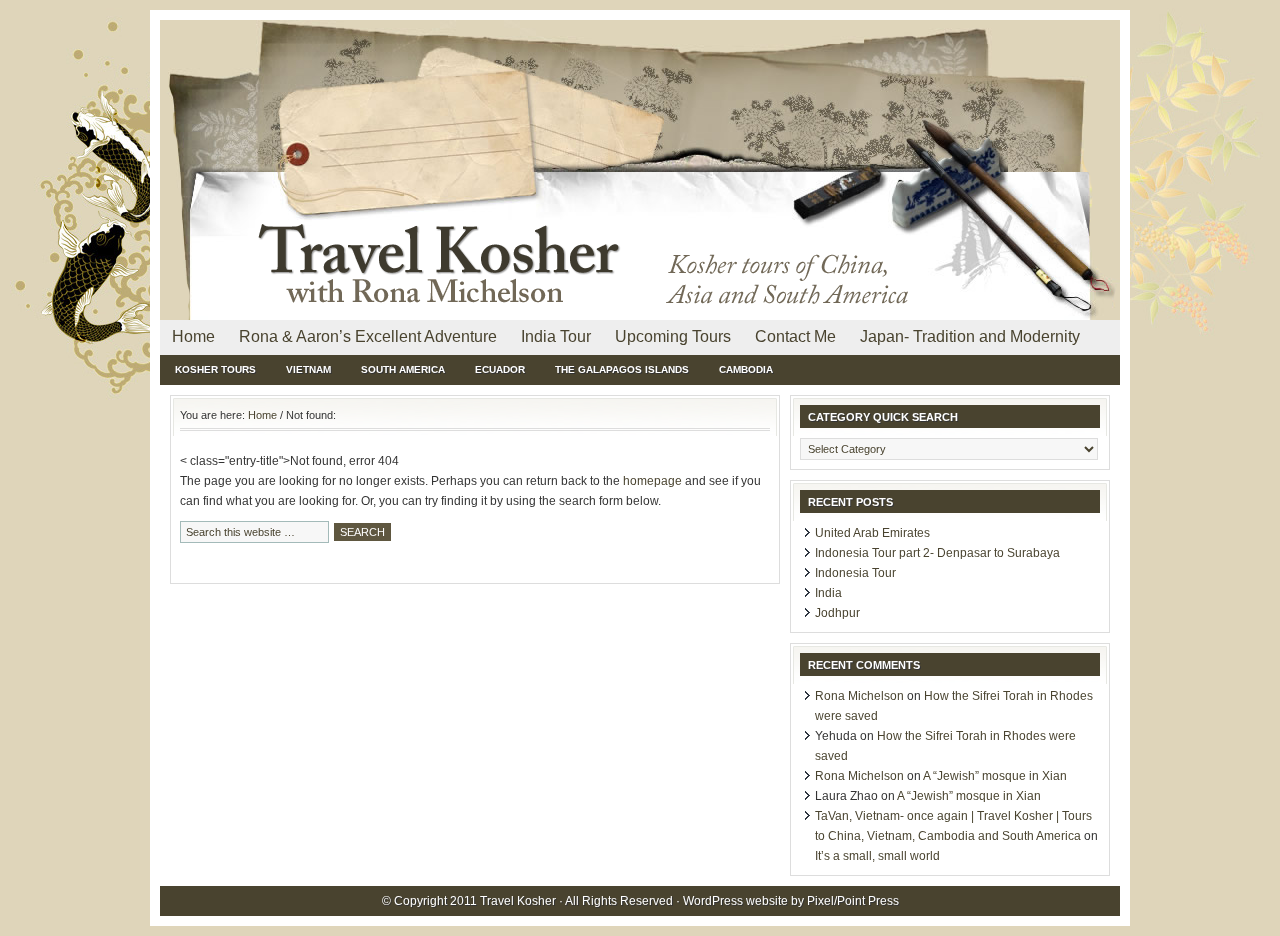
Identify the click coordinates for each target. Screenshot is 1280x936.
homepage (652, 481)
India (828, 593)
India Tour (556, 336)
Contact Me (795, 336)
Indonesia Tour (855, 573)
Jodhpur (837, 613)
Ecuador (500, 369)
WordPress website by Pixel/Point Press (791, 901)
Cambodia (746, 369)
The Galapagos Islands (622, 369)
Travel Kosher (390, 70)
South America (403, 369)
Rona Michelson (859, 696)
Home (193, 336)
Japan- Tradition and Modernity (970, 336)
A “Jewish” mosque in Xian (995, 776)
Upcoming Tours (673, 336)
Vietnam (308, 369)
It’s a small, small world (877, 856)
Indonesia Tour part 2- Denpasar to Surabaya (937, 553)
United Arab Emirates (872, 533)
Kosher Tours (215, 369)
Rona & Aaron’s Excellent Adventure (368, 336)
